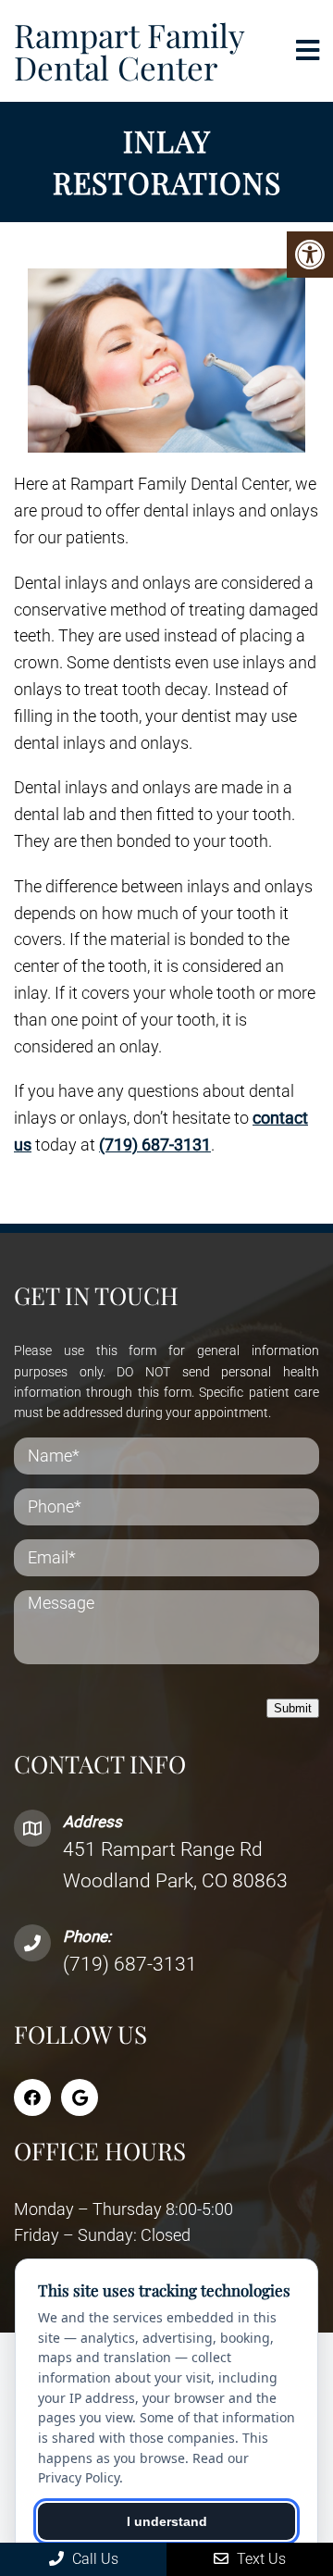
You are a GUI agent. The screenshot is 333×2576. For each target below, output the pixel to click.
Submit (293, 1708)
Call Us (93, 2559)
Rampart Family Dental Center (129, 51)
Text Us (259, 2559)
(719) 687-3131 (155, 1145)
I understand (167, 2521)
